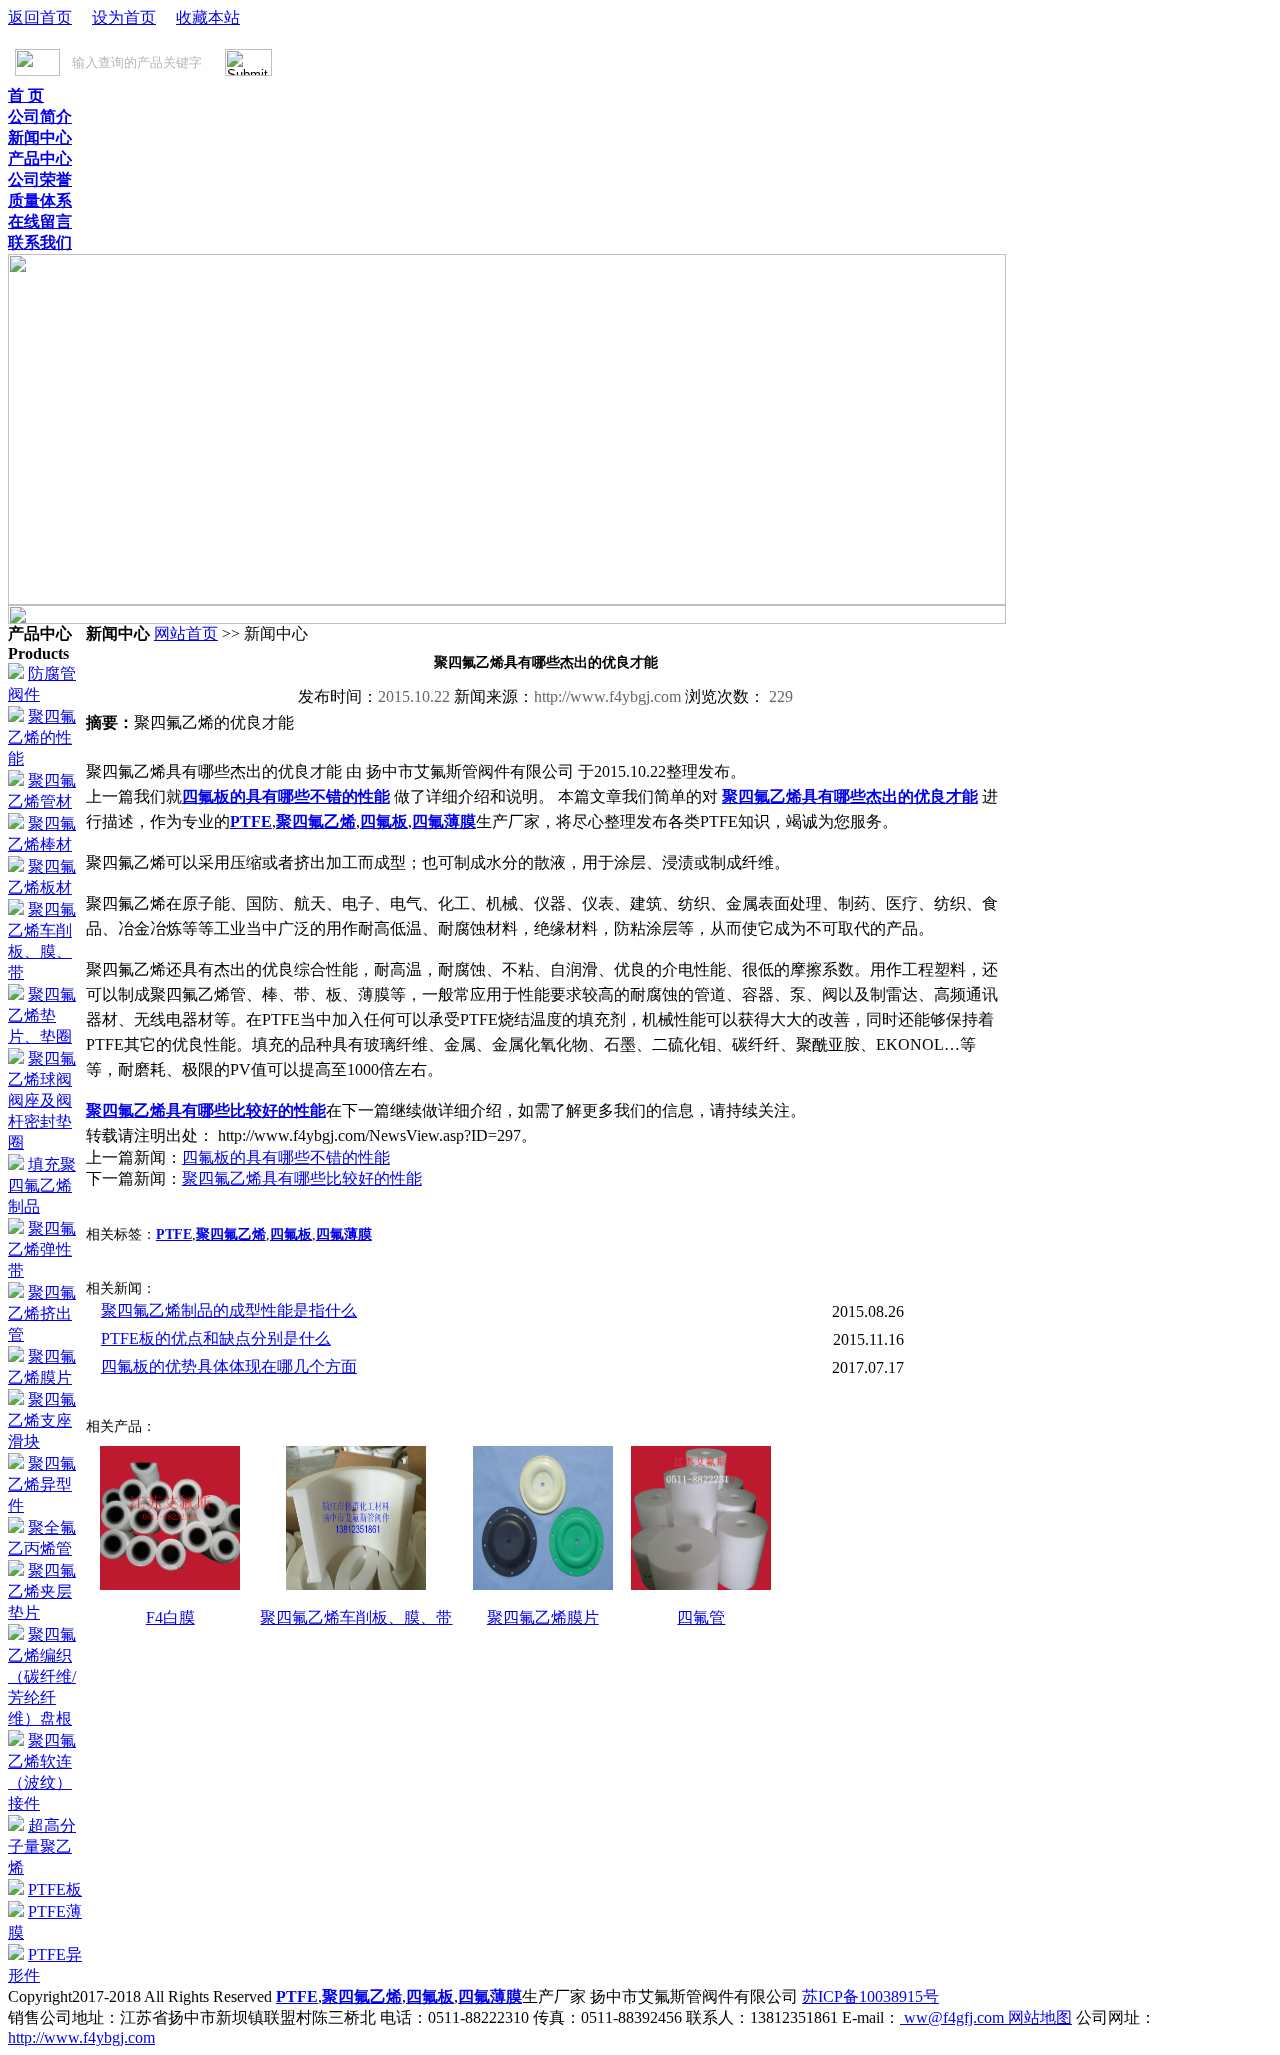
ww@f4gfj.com (954, 2017)
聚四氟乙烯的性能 (42, 737)
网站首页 (186, 633)
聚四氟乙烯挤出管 (42, 1313)
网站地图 (1040, 2017)
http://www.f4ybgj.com (81, 2037)
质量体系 (40, 200)
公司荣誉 (40, 179)
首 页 (26, 95)
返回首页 (40, 17)
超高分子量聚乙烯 (42, 1846)
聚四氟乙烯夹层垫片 (42, 1591)
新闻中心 (40, 137)
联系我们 (40, 242)
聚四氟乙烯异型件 (42, 1484)
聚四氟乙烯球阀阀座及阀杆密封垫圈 (42, 1100)
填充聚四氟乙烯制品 (42, 1185)
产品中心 (40, 158)
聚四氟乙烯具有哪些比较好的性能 (206, 1110)
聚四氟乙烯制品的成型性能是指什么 (229, 1310)
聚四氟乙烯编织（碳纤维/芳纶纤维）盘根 (42, 1676)
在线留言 (40, 221)
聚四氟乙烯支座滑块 (42, 1420)
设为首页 (124, 17)
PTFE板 (55, 1889)
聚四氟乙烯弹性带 (42, 1249)
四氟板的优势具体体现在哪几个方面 (229, 1366)
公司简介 (40, 116)
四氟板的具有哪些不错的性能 (286, 796)
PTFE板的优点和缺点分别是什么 (216, 1338)
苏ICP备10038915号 (870, 1996)
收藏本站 (208, 17)
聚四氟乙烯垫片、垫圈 (42, 1015)
